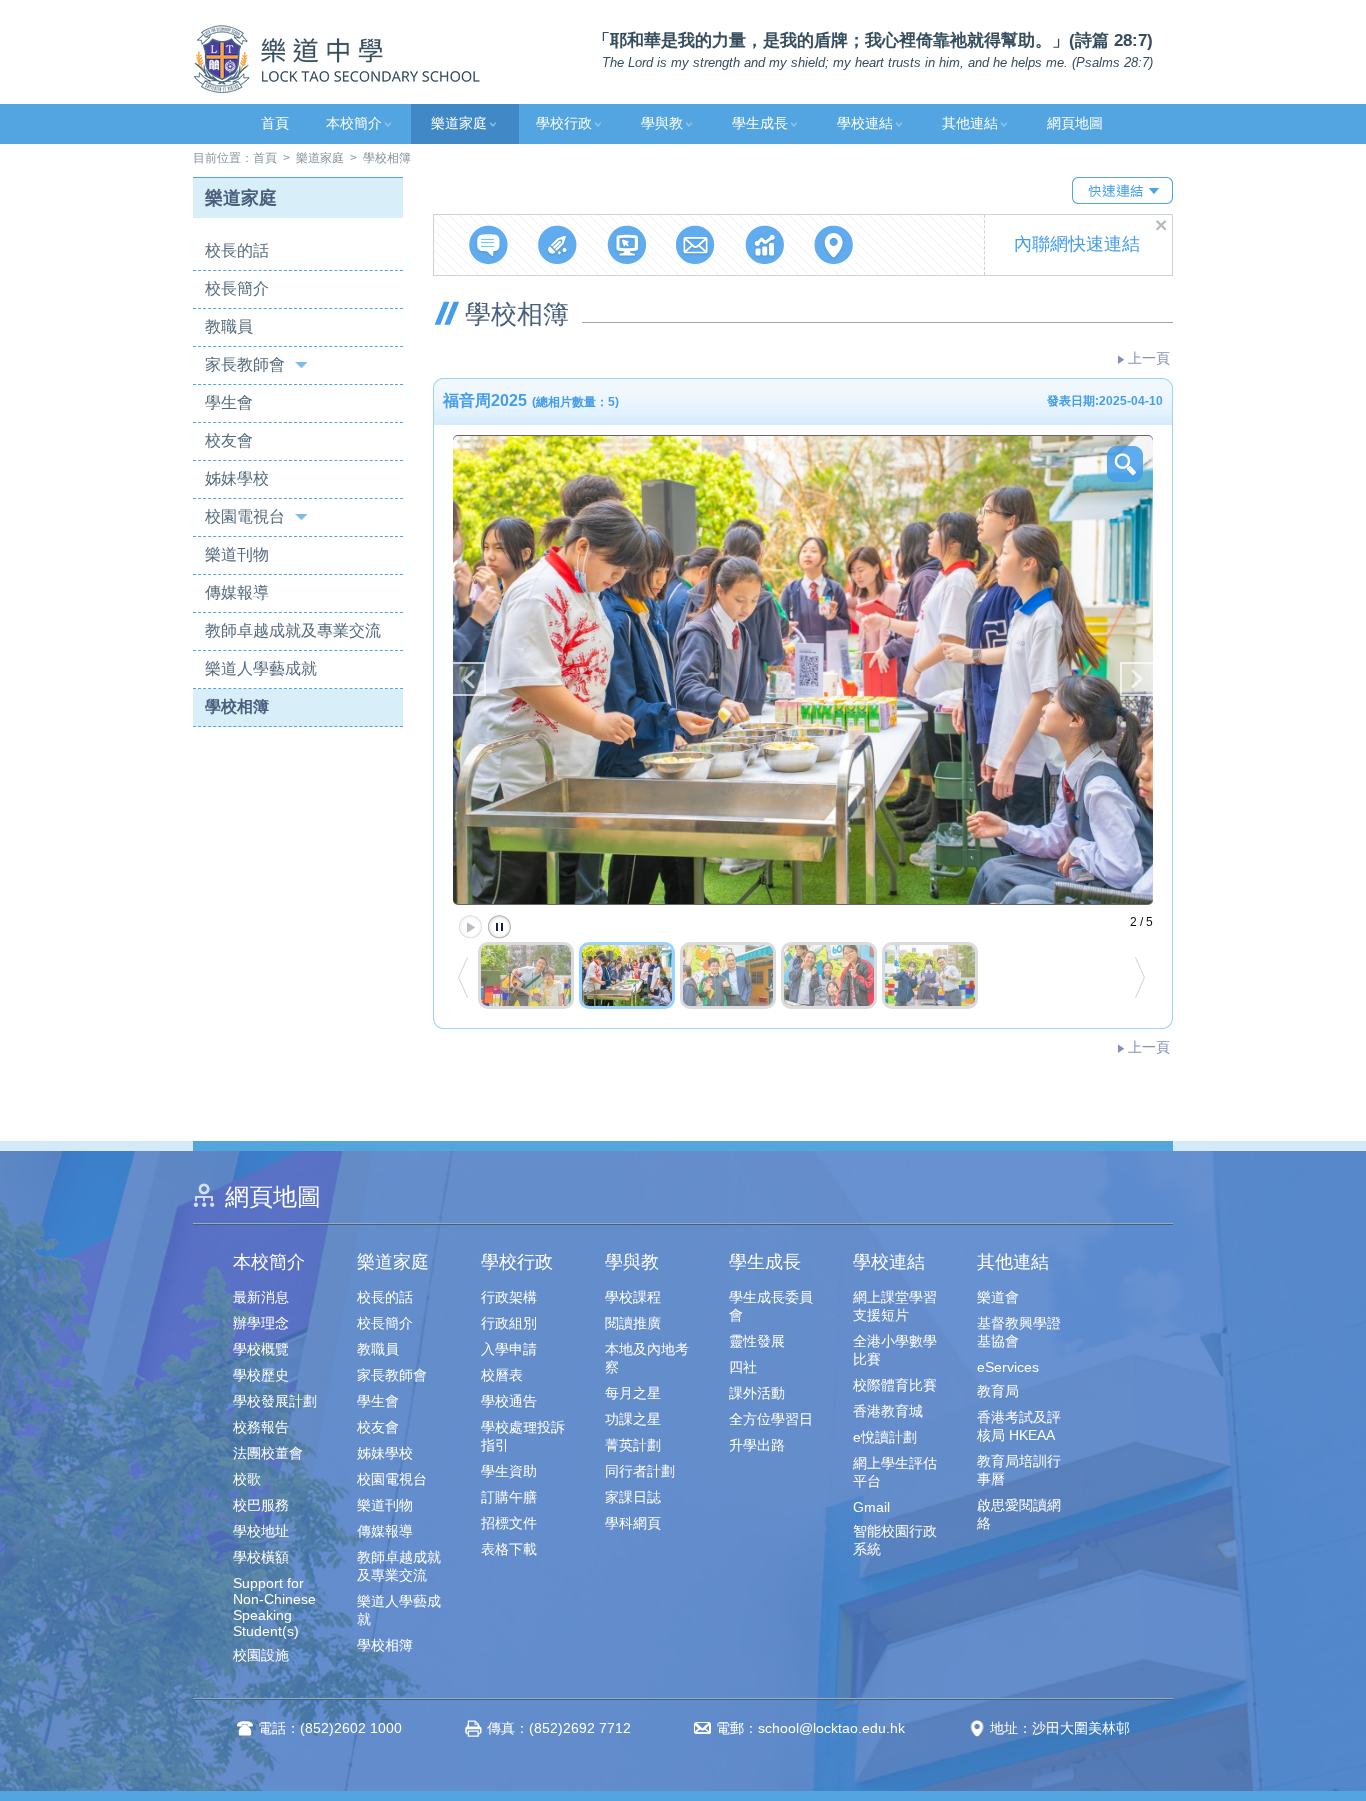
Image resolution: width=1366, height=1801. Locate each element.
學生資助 (509, 1471)
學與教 (662, 123)
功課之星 (633, 1419)
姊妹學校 (237, 478)
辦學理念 (261, 1323)
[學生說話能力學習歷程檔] (764, 244)
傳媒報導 (237, 592)
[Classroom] (626, 244)
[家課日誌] (557, 244)
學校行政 (564, 123)
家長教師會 (245, 364)
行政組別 (509, 1323)
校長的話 (237, 250)
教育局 (998, 1391)
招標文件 (509, 1523)
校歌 (247, 1479)
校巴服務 (261, 1505)
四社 (743, 1367)
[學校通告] (488, 244)
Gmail (871, 1507)
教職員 (229, 326)
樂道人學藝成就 (261, 668)
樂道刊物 (237, 554)
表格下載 (509, 1549)
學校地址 (261, 1531)
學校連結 (865, 123)
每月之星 (633, 1393)
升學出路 (757, 1445)
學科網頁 (633, 1523)
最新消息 (261, 1297)
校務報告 (261, 1427)
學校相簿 (237, 706)
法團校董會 (268, 1453)
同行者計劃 (640, 1471)
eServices (1008, 1367)
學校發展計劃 (275, 1401)
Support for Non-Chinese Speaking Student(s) (274, 1607)
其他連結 (970, 123)
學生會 (229, 402)
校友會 (229, 440)
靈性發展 (757, 1341)
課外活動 (757, 1393)
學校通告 (509, 1401)
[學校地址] (833, 244)
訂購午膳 (509, 1497)
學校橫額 (261, 1557)
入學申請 (509, 1349)
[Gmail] (695, 244)
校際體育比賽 (895, 1385)
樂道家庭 (459, 123)
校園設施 (261, 1655)
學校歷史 (261, 1375)
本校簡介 (354, 123)
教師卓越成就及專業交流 (293, 630)
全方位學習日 (771, 1419)
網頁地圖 (1075, 123)
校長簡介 (237, 288)
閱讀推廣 (633, 1323)
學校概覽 (261, 1349)
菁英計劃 (633, 1445)
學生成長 (760, 123)
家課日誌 (633, 1497)
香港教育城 (888, 1411)
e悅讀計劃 (885, 1437)
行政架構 (509, 1297)
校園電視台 (245, 516)
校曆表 (502, 1375)
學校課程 (633, 1297)
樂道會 (998, 1297)
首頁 (275, 123)
